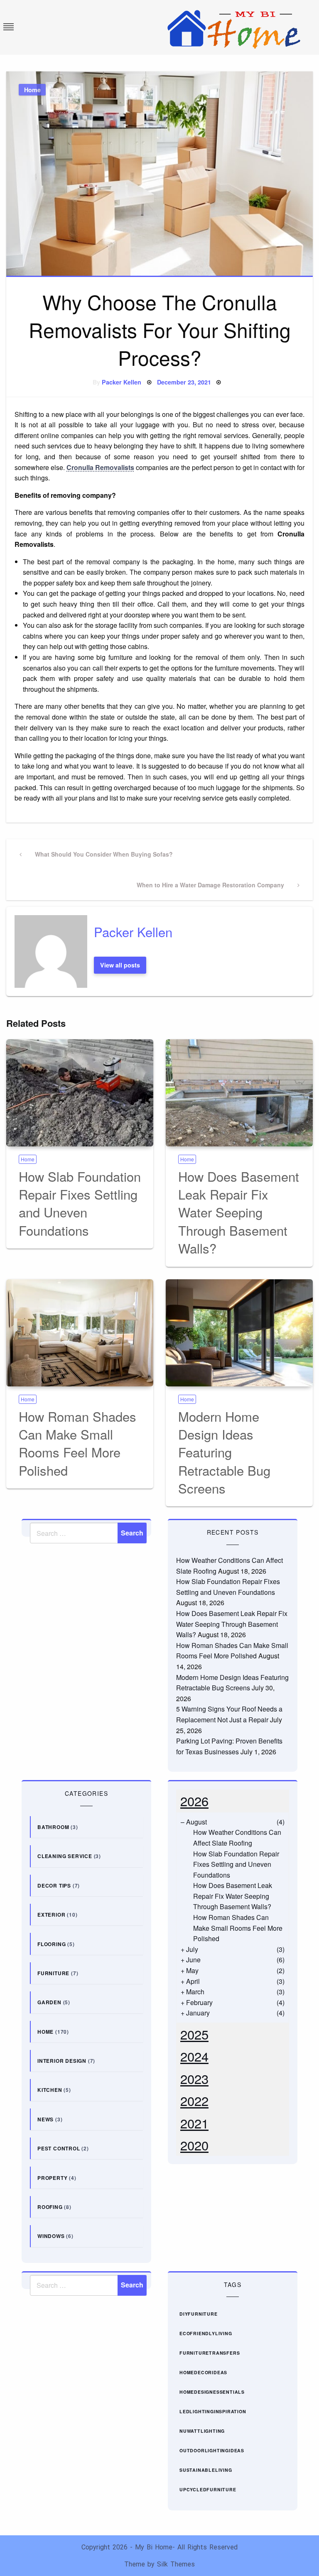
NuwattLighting (202, 2431)
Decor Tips (54, 1885)
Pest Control (59, 2148)
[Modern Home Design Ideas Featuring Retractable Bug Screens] (239, 1333)
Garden (49, 2002)
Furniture (53, 1973)
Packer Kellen (121, 382)
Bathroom (53, 1827)
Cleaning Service (65, 1856)
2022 (194, 2100)
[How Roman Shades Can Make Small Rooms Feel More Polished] (80, 1333)
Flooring (52, 1944)
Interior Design (62, 2061)
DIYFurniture (199, 2314)
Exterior (51, 1915)
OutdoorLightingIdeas (212, 2450)
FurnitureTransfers (210, 2353)
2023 (194, 2078)
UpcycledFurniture (208, 2489)
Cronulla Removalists (100, 467)
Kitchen (50, 2090)
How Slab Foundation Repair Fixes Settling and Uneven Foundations (80, 1203)
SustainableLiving (206, 2470)
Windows (51, 2236)
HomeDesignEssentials (212, 2392)
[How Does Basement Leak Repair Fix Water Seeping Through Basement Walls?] (239, 1093)
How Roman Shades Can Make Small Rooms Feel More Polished (77, 1443)
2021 (194, 2123)
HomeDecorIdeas (203, 2372)
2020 (194, 2145)
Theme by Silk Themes (159, 2564)
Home (32, 90)
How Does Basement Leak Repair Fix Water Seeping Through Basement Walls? (239, 1212)
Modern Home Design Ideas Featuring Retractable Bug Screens (224, 1452)
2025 (194, 2034)
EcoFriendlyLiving (206, 2333)
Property (52, 2178)
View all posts (120, 965)
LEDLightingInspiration (213, 2411)
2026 (194, 1801)
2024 (194, 2056)
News (45, 2119)
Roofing (50, 2207)
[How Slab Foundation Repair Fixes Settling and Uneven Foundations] (80, 1093)
